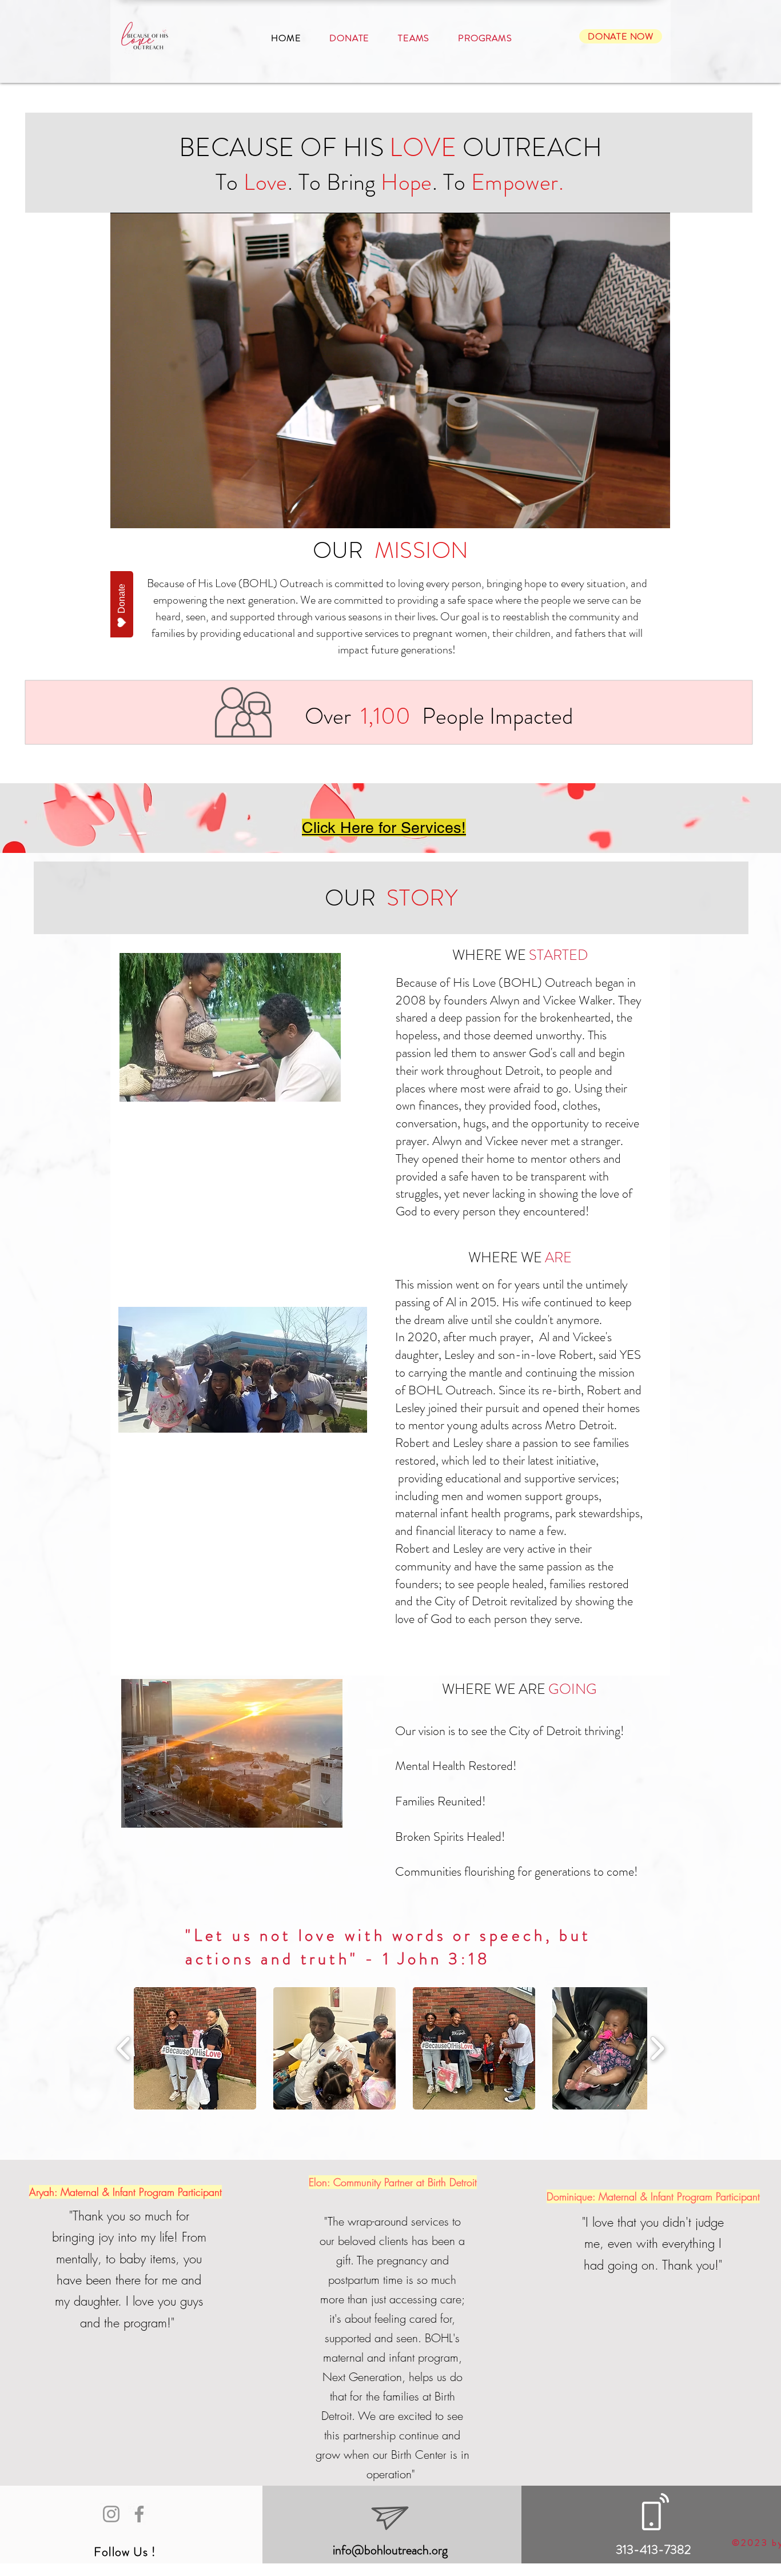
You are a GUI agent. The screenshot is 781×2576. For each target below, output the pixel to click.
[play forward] (657, 2048)
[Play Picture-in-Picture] (635, 513)
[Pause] (125, 513)
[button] (195, 2048)
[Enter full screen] (655, 513)
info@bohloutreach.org (390, 2550)
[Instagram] (111, 2514)
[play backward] (124, 2048)
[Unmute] (145, 513)
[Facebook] (139, 2514)
